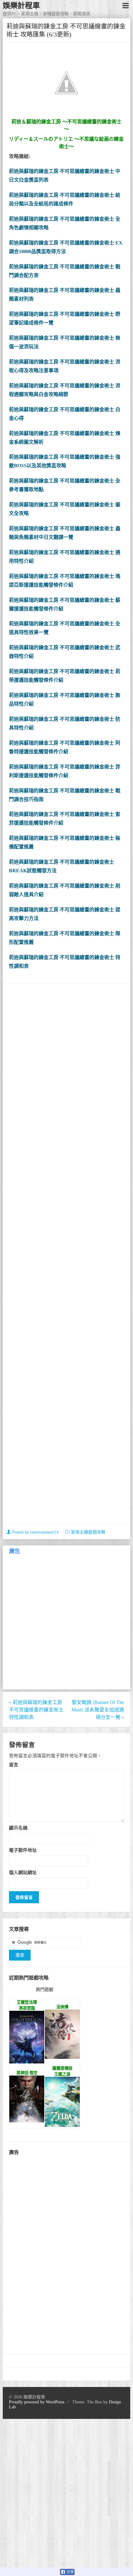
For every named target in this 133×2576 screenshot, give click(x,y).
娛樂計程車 (21, 6)
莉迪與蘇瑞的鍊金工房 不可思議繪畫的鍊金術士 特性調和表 (36, 1710)
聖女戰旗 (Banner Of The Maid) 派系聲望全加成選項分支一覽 (98, 1710)
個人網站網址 (23, 1872)
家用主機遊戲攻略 (88, 1532)
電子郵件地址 (23, 1850)
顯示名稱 (18, 1828)
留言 (14, 1765)
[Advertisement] (67, 1255)
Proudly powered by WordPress (37, 2402)
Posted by (35, 1532)
